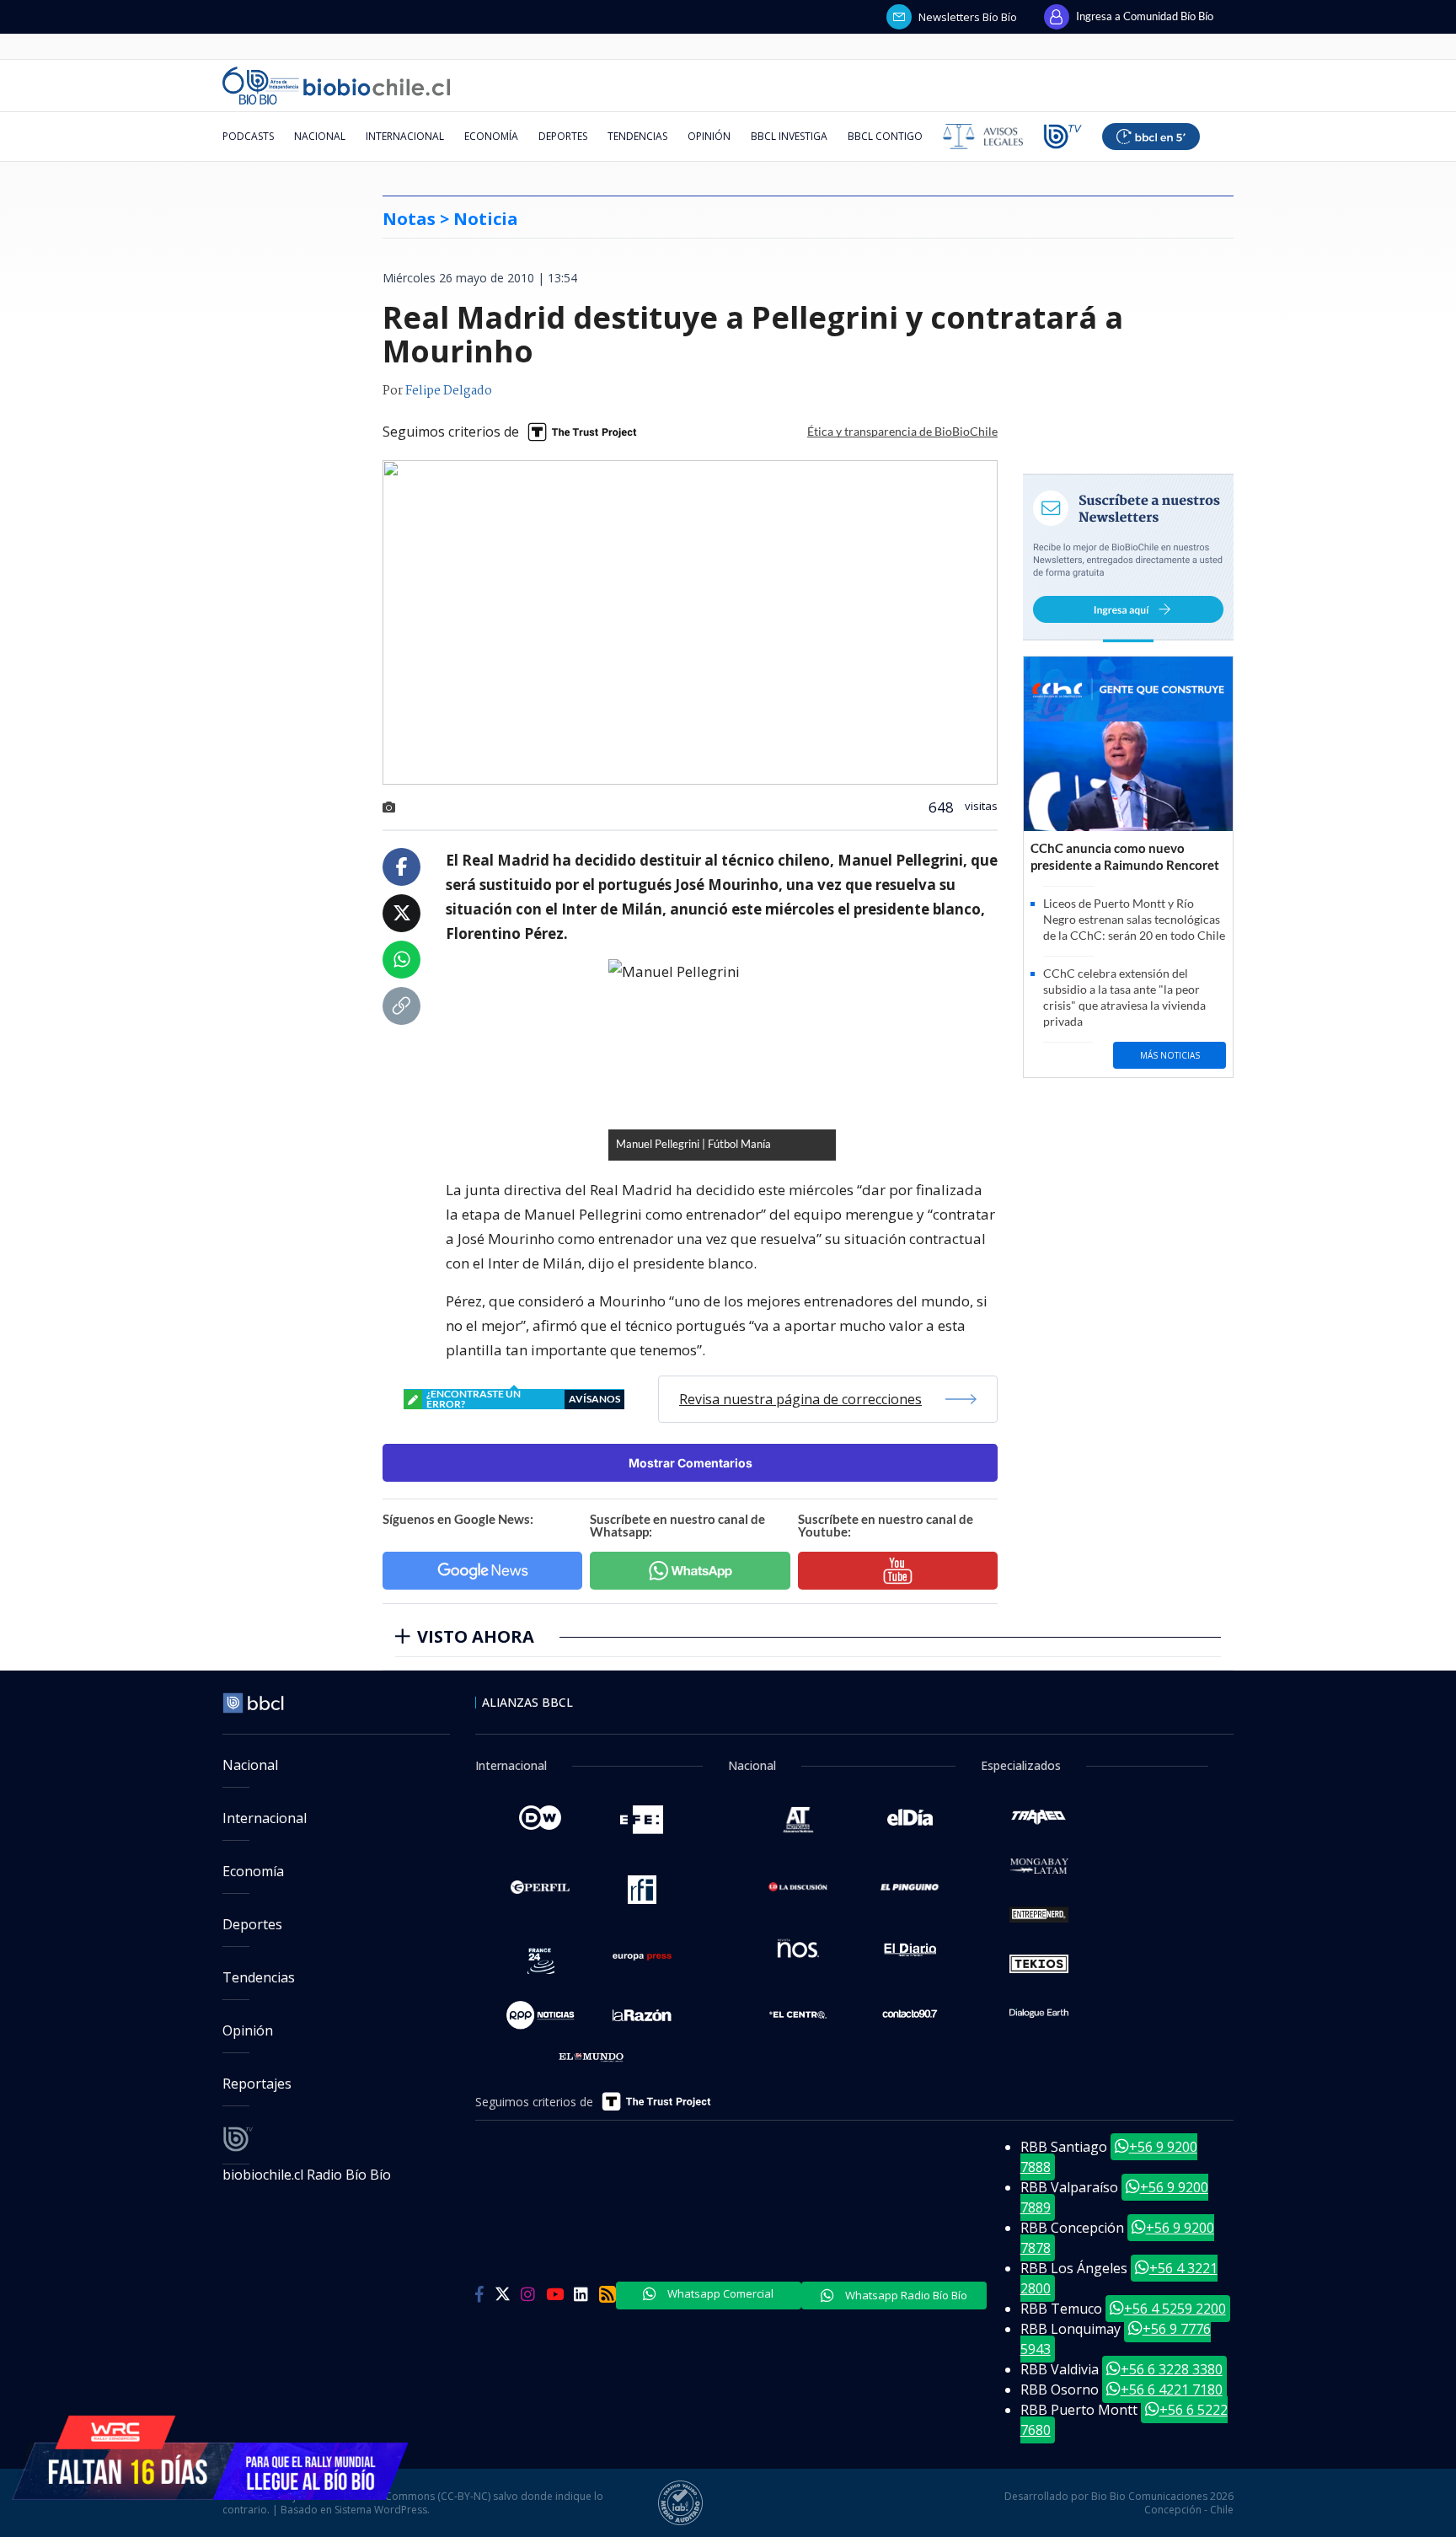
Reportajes (257, 2084)
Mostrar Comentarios (691, 1463)
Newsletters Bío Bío (968, 17)
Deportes (563, 136)
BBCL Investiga (789, 136)
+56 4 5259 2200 (1175, 2309)
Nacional (320, 136)
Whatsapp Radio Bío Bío (905, 2295)
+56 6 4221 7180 (1172, 2389)
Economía (491, 136)
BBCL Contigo (885, 136)
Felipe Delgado (449, 391)
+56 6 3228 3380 (1172, 2369)
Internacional (405, 136)
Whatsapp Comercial (719, 2293)
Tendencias (637, 136)
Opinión (709, 136)
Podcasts (248, 136)
